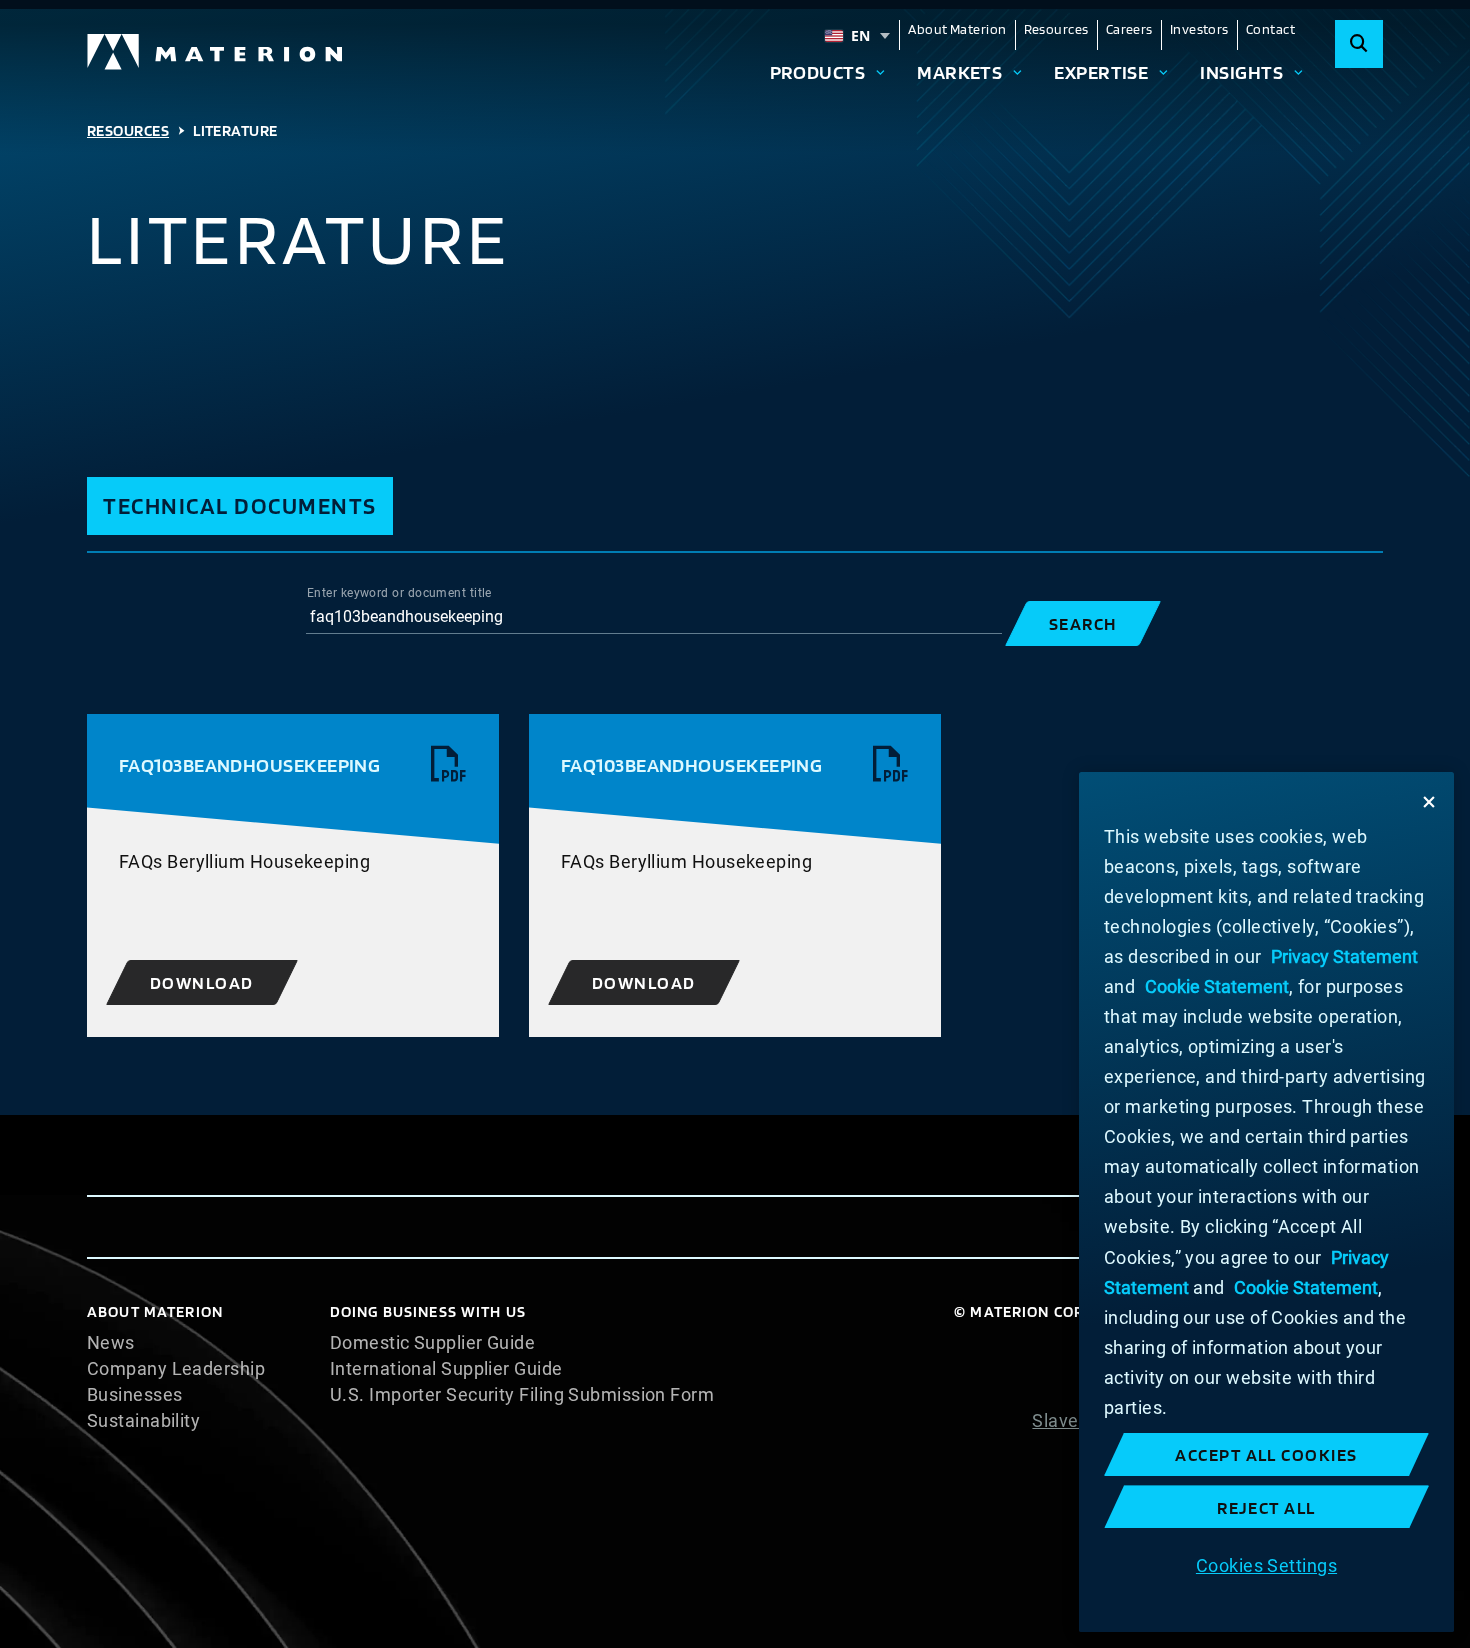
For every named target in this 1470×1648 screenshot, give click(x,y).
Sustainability (143, 1421)
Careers (1129, 29)
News (111, 1343)
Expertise (1101, 72)
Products (818, 72)
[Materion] (216, 52)
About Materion (957, 29)
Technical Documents (240, 505)
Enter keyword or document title (399, 593)
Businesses (135, 1395)
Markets (959, 72)
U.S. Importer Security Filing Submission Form (522, 1395)
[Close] (1429, 802)
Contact (1270, 29)
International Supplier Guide (446, 1369)
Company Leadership (176, 1369)
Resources (1056, 29)
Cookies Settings (1266, 1564)
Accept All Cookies (1266, 1454)
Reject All (1266, 1507)
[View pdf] (449, 765)
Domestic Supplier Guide (432, 1343)
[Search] (1359, 44)
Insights (1241, 72)
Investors (1199, 29)
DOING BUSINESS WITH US (428, 1311)
